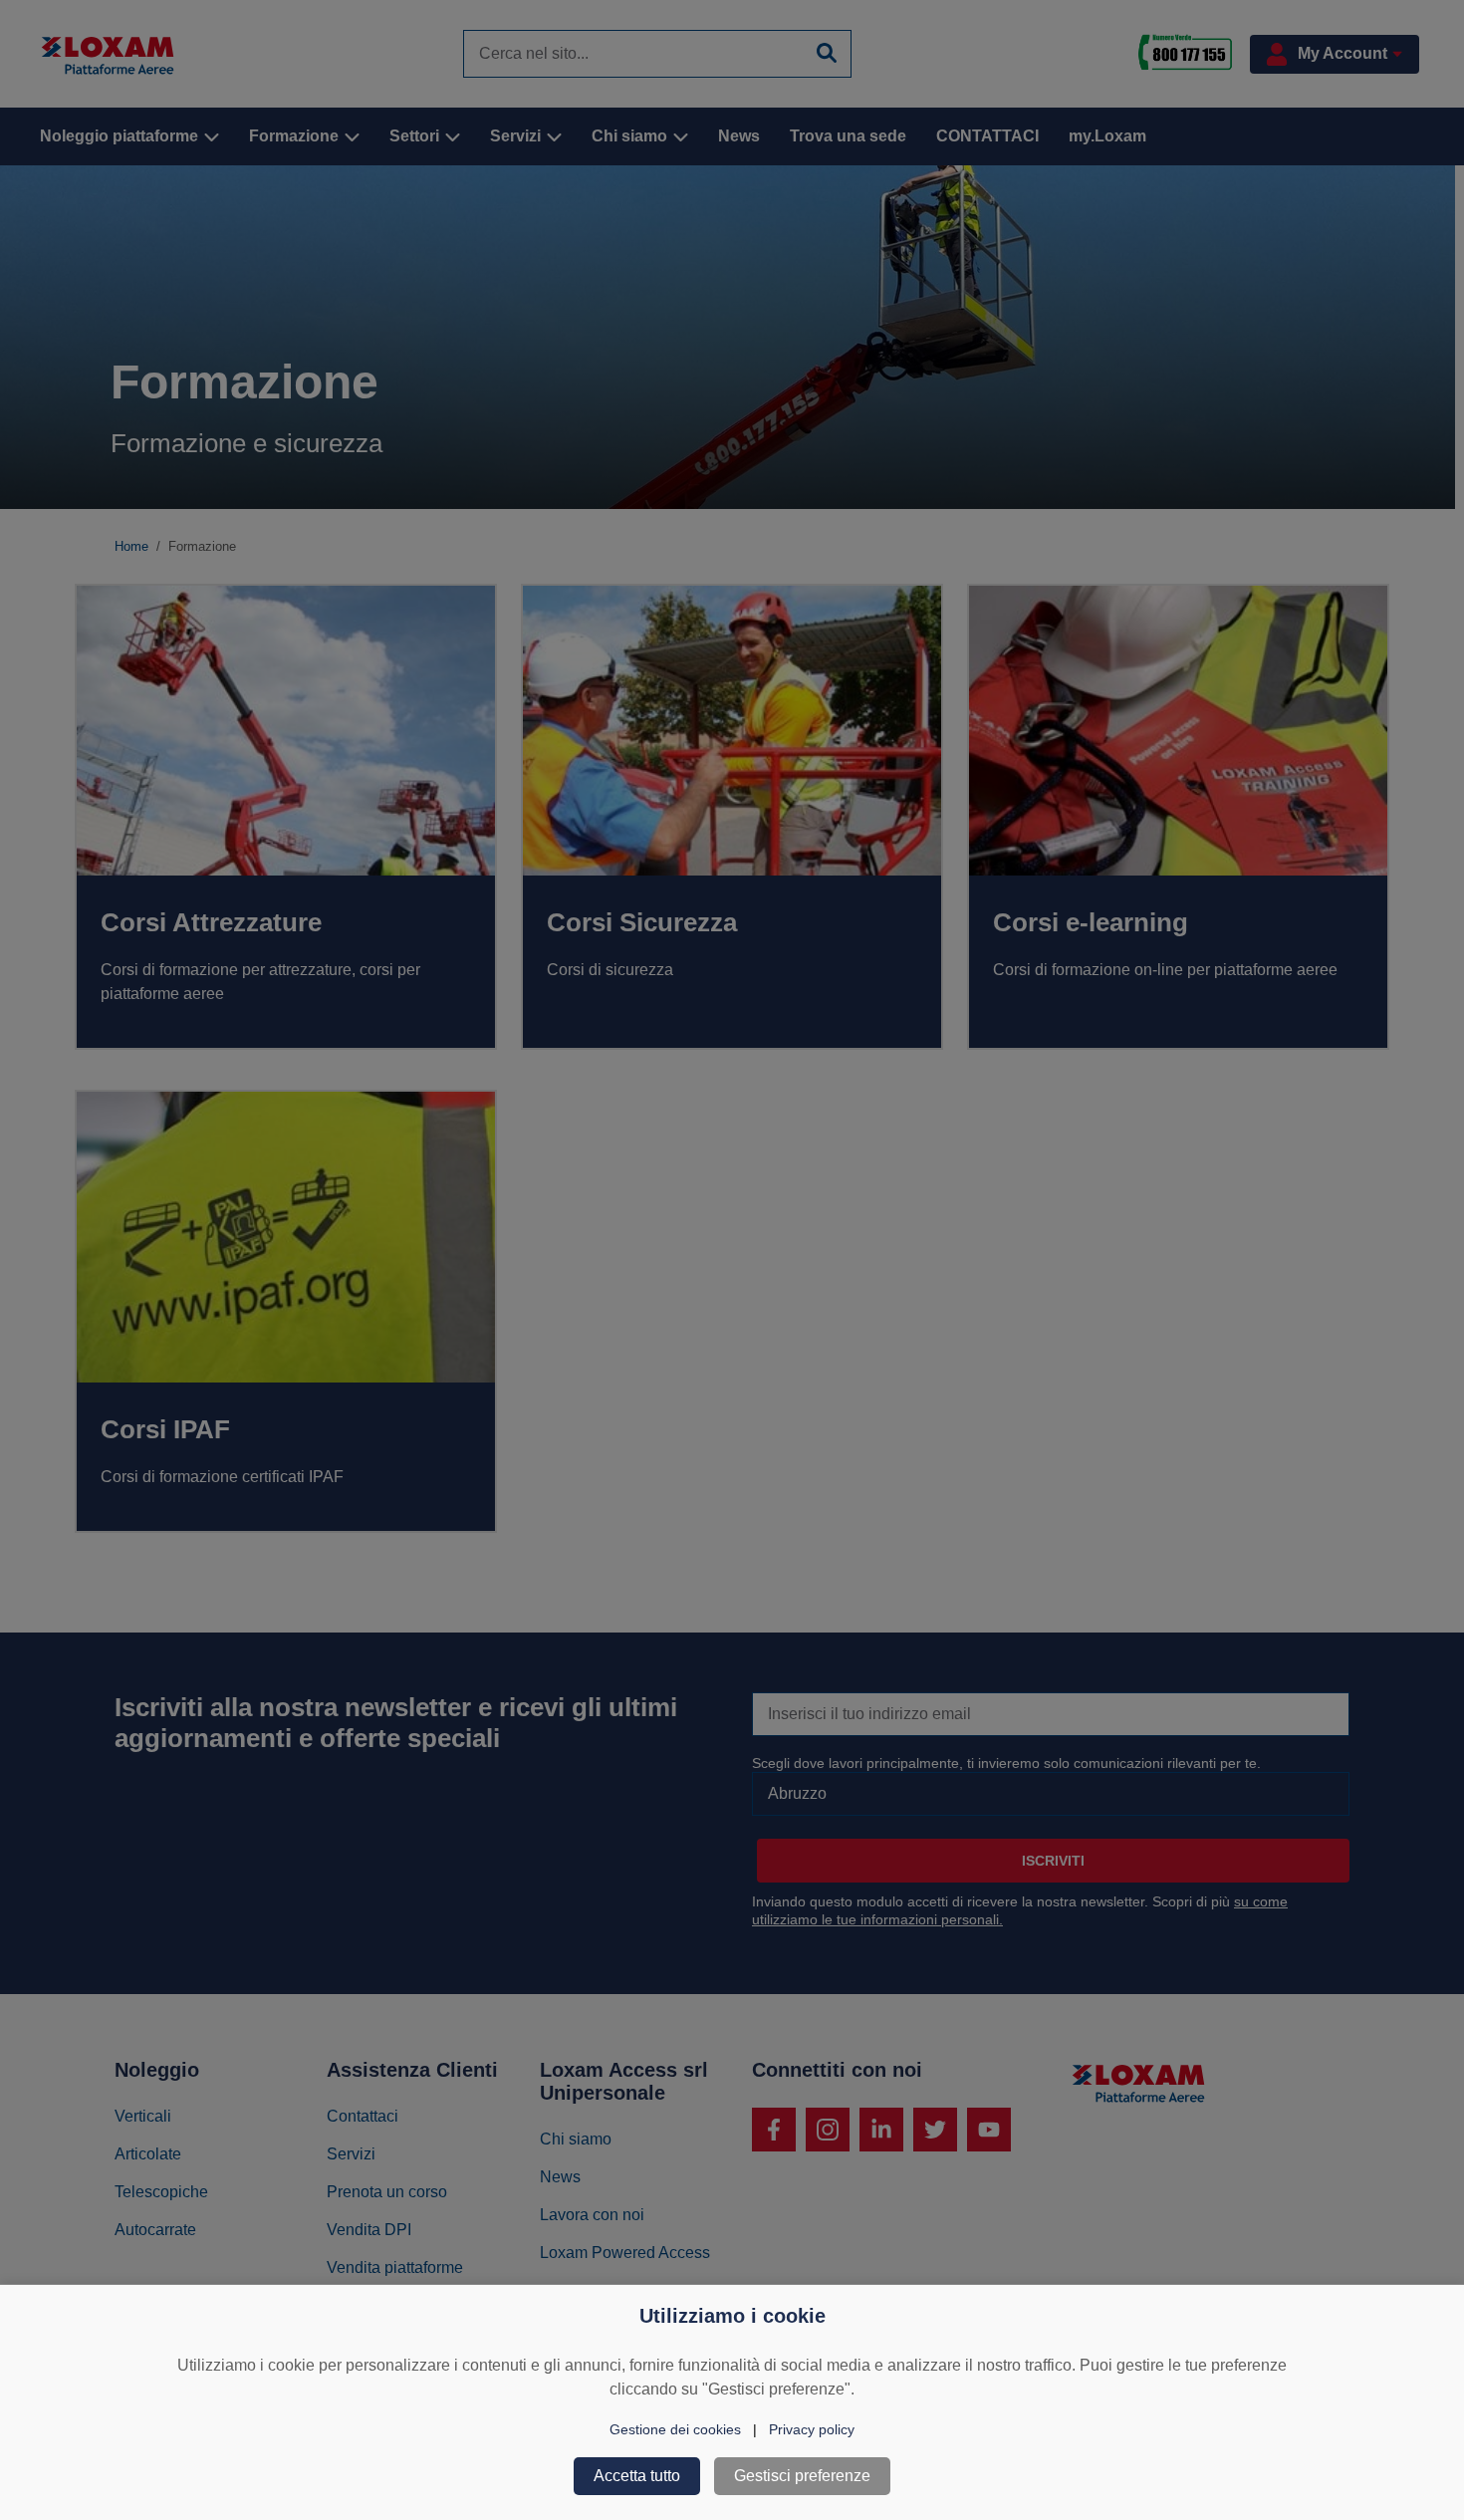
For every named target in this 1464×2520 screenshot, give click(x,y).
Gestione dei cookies (675, 2429)
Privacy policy (812, 2429)
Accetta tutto (637, 2476)
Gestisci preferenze (802, 2476)
